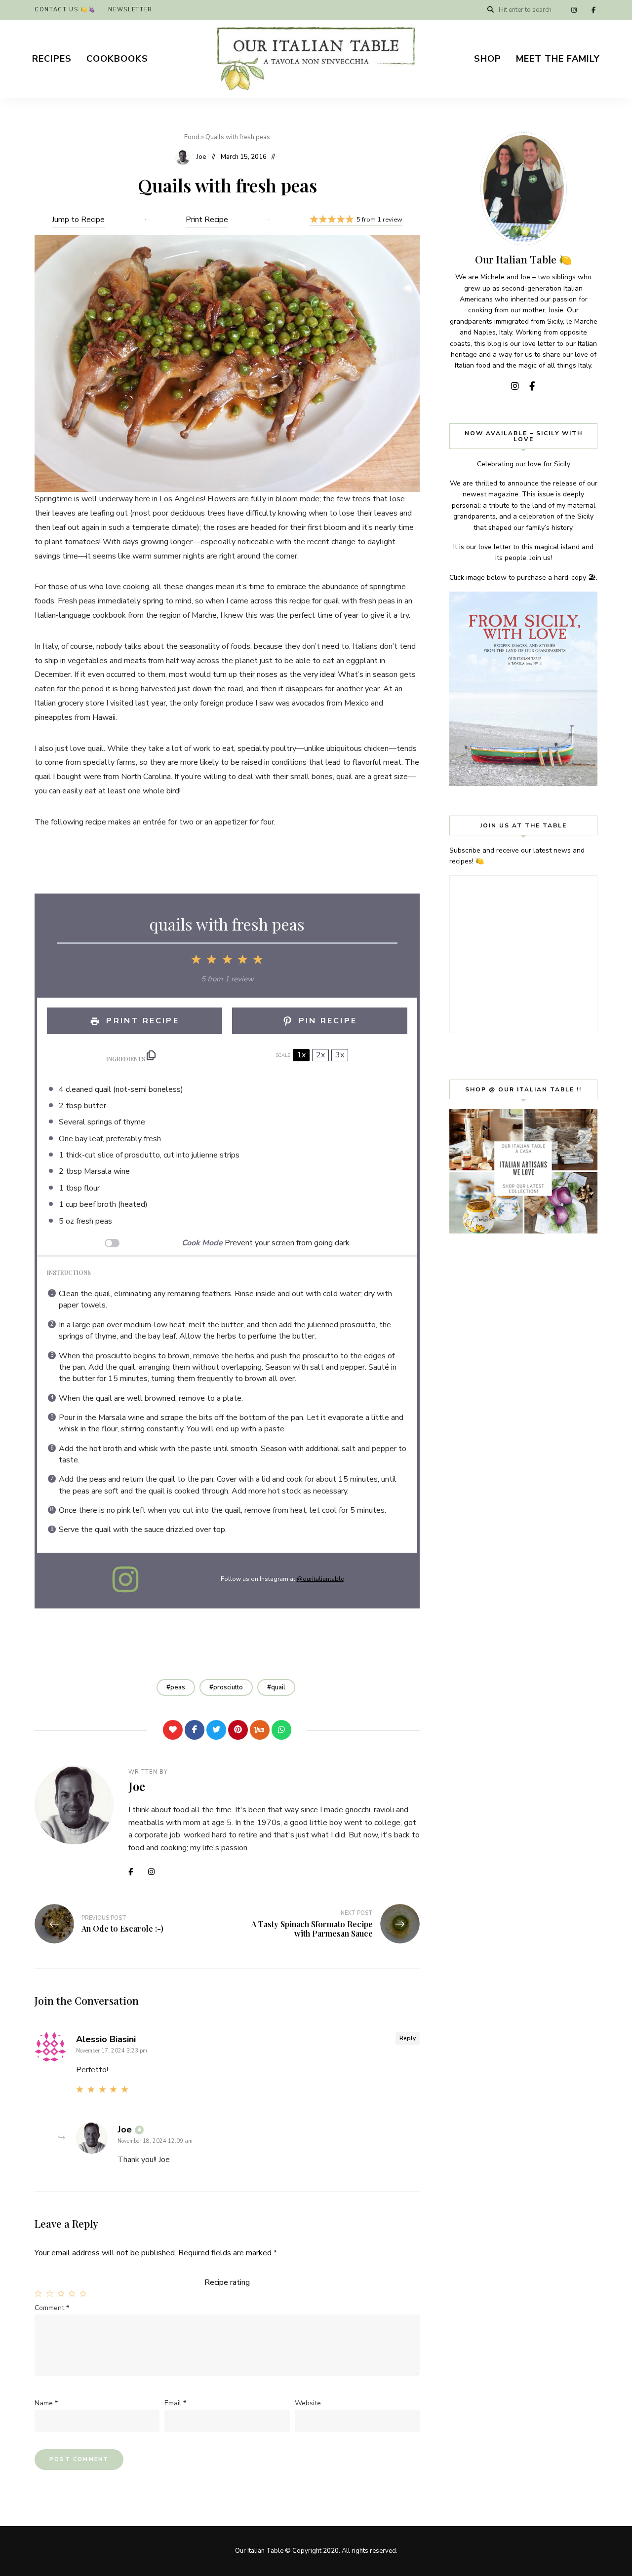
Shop (488, 59)
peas (178, 1687)
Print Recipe (207, 220)
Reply (408, 2038)
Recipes (52, 59)
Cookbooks (117, 59)
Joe (201, 157)
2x (320, 1055)
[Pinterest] (238, 1730)
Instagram (574, 10)
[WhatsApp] (281, 1730)
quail (278, 1687)
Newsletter (130, 10)
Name (46, 2403)
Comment (52, 2308)
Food (192, 137)
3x (340, 1055)
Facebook (593, 10)
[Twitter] (216, 1730)
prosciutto (228, 1687)
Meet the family (558, 59)
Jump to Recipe (78, 220)
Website (308, 2403)
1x (301, 1055)
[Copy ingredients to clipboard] (151, 1055)
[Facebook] (195, 1730)
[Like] (173, 1730)
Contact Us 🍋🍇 (65, 10)
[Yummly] (260, 1730)
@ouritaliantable (320, 1579)
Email (175, 2403)
